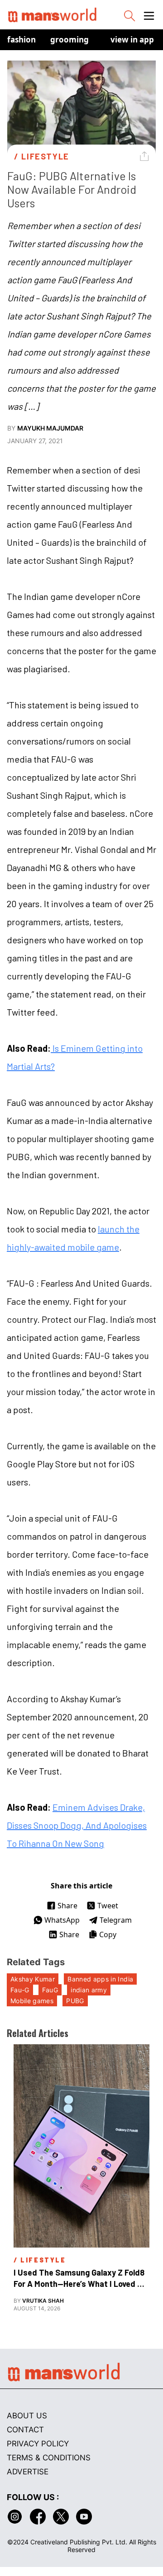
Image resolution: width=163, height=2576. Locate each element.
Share (67, 1906)
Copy (108, 1934)
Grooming (70, 40)
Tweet (108, 1906)
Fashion (22, 40)
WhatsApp (62, 1920)
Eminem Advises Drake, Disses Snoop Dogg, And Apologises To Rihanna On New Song (77, 1825)
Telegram (116, 1920)
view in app (132, 40)
